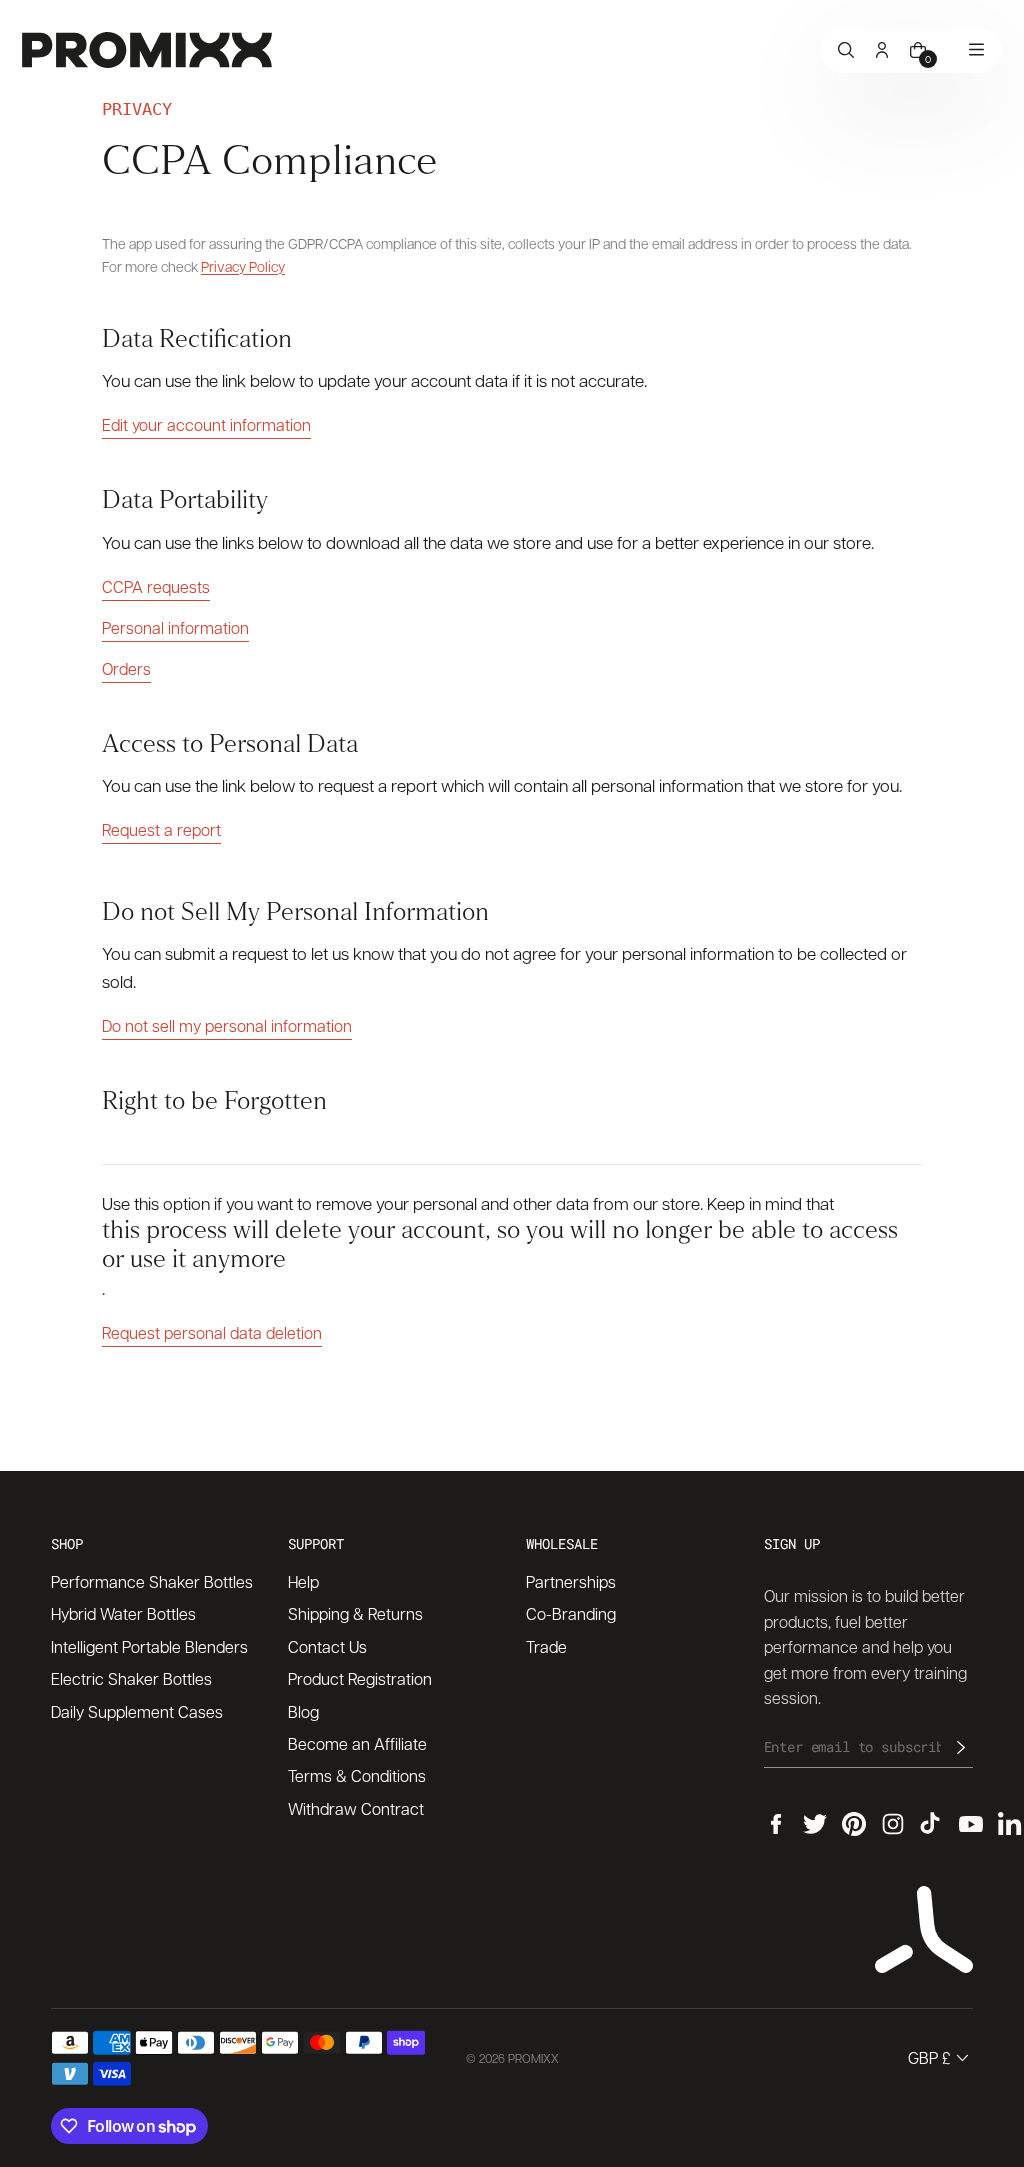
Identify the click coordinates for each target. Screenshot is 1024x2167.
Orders (126, 668)
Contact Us (327, 1646)
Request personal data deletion (212, 1332)
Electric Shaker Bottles (131, 1678)
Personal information (175, 627)
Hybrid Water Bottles (123, 1613)
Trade (546, 1646)
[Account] (882, 50)
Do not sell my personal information (227, 1025)
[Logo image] (147, 50)
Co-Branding (571, 1613)
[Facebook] (776, 1824)
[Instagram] (893, 1824)
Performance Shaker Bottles (152, 1581)
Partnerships (571, 1581)
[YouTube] (971, 1824)
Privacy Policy (243, 266)
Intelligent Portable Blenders (149, 1646)
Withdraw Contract (356, 1808)
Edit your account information (206, 424)
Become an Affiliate (357, 1743)
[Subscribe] (961, 1747)
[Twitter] (815, 1824)
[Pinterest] (854, 1824)
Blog (303, 1711)
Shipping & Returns (355, 1613)
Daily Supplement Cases (137, 1711)
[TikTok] (932, 1824)
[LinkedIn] (1010, 1824)
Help (303, 1581)
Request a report (161, 829)
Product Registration (360, 1678)
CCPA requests (156, 586)
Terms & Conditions (357, 1775)
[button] (940, 2058)
